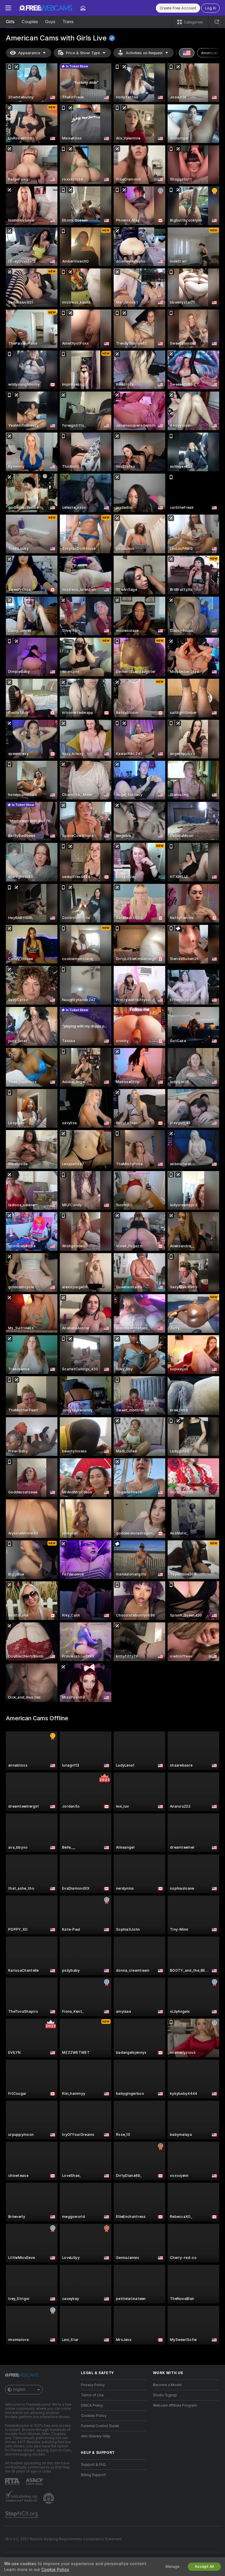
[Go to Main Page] (46, 8)
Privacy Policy (93, 2385)
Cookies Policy (94, 2416)
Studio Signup (165, 2395)
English (19, 2390)
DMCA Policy (92, 2405)
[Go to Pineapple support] (49, 2498)
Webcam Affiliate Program (175, 2405)
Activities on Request (144, 53)
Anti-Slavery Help (96, 2436)
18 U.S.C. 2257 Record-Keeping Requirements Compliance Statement (63, 2539)
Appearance (29, 53)
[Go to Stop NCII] (22, 2515)
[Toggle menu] (8, 8)
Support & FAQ (93, 2465)
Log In (210, 8)
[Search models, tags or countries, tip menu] (217, 22)
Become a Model (167, 2385)
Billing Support (93, 2475)
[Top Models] (83, 8)
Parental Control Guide (100, 2426)
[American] (187, 53)
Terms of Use (92, 2395)
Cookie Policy (55, 2570)
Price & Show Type (83, 53)
